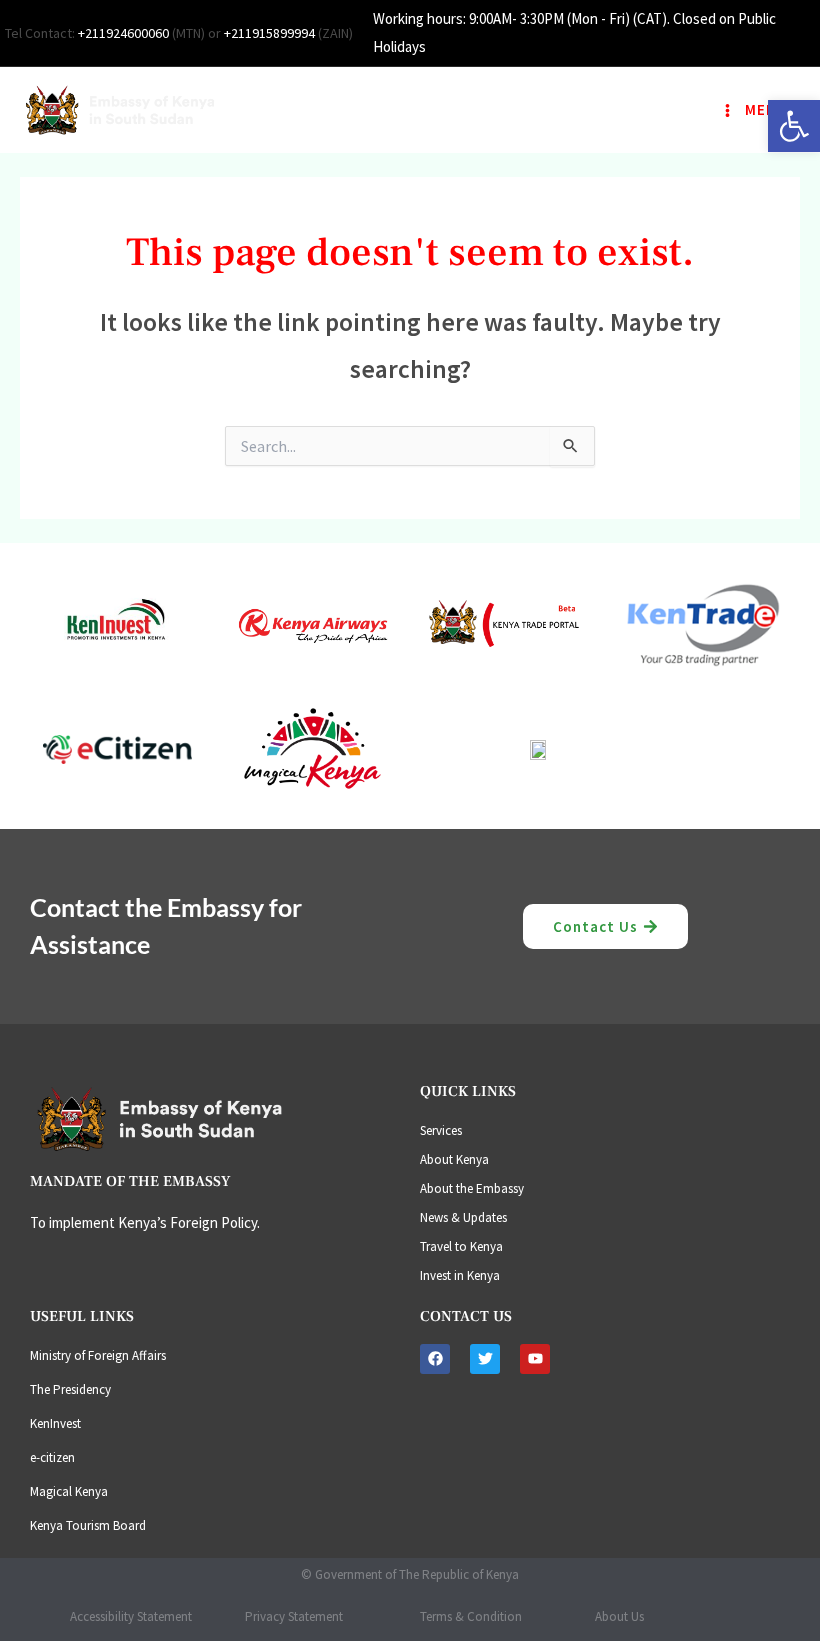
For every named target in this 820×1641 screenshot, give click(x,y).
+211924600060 (123, 33)
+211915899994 (269, 33)
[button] (794, 126)
